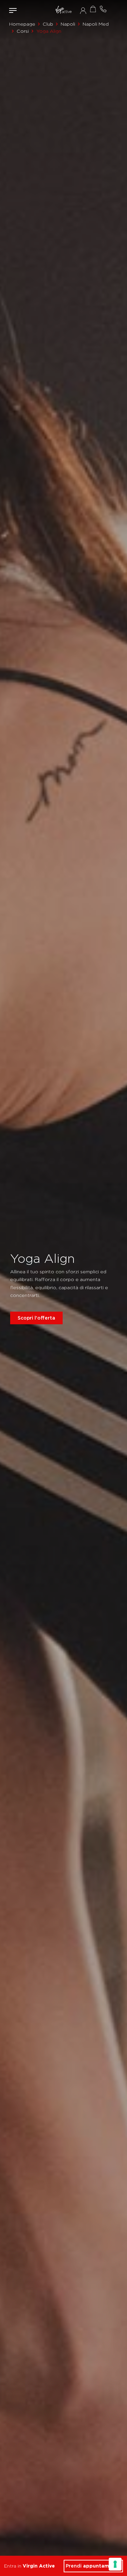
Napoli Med (96, 24)
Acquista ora (93, 9)
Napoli (68, 24)
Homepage (22, 24)
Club (48, 24)
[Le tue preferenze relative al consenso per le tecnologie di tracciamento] (115, 2564)
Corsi (23, 31)
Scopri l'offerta (36, 1318)
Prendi (93, 2566)
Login (83, 10)
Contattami (103, 9)
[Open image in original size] (63, 10)
